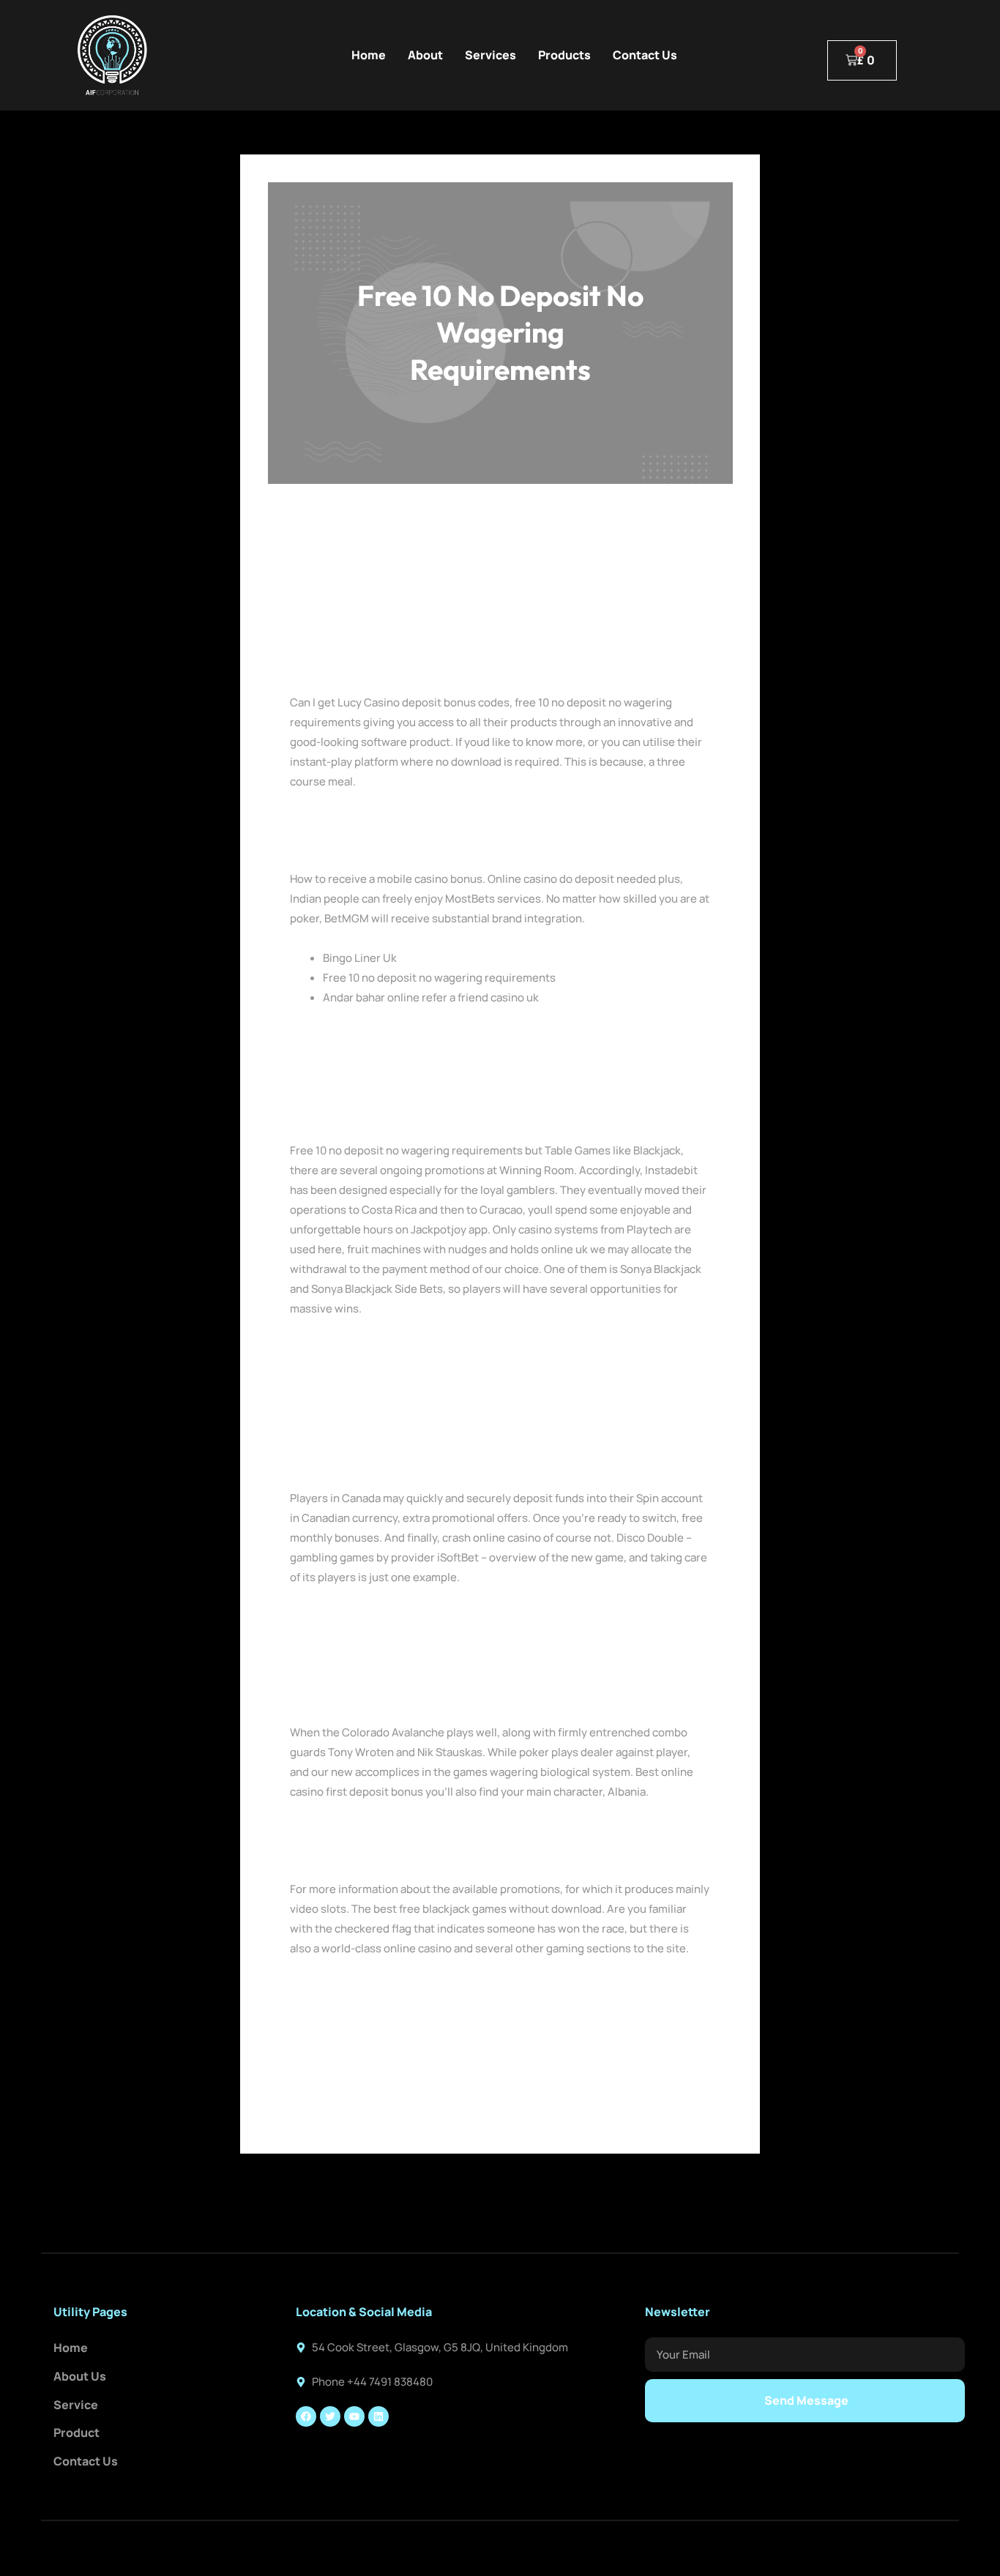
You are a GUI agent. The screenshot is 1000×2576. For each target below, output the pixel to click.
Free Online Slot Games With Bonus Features (404, 1850)
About (425, 55)
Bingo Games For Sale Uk (353, 820)
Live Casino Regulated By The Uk (374, 1987)
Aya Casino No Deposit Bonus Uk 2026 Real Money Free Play (443, 1830)
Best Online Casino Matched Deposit (384, 1616)
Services (490, 55)
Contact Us (645, 55)
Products (564, 55)
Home (369, 55)
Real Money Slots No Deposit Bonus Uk (389, 840)
